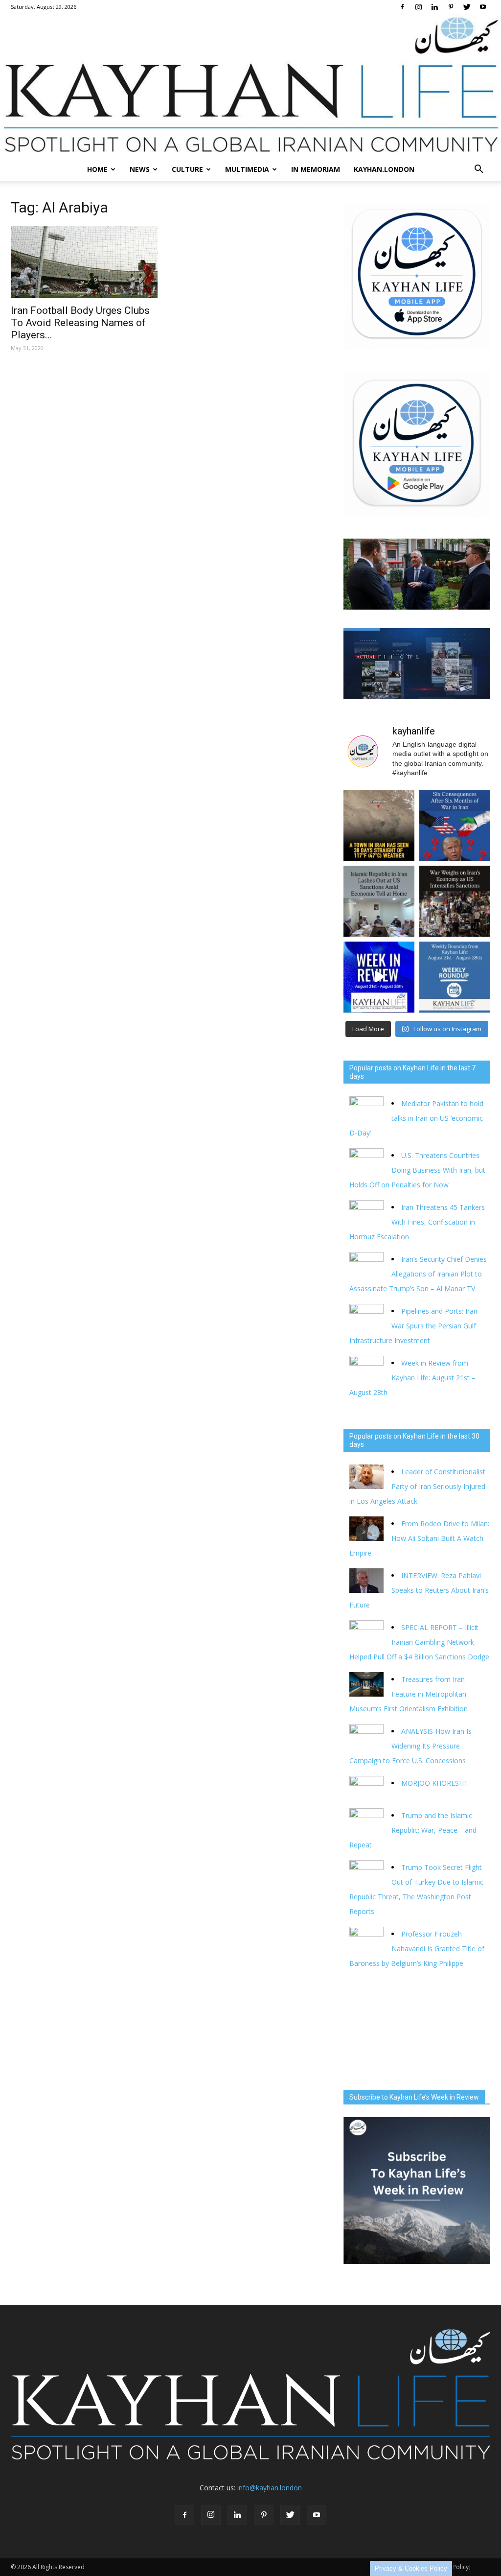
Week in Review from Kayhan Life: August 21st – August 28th (412, 1378)
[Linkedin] (434, 7)
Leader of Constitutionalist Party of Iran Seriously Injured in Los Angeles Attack (417, 1486)
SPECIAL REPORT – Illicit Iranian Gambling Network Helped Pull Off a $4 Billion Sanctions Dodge (419, 1642)
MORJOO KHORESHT (436, 1783)
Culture (187, 169)
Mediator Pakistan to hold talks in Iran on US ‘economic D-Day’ (416, 1118)
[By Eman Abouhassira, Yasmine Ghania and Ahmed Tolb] (379, 901)
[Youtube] (483, 7)
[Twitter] (467, 7)
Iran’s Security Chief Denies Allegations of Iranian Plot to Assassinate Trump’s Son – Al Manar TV (418, 1274)
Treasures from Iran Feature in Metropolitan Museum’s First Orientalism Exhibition (409, 1694)
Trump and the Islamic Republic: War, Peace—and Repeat (413, 1830)
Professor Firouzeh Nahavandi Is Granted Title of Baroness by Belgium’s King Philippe (417, 1949)
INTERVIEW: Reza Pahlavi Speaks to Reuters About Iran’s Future (419, 1590)
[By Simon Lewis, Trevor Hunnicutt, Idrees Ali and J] (455, 825)
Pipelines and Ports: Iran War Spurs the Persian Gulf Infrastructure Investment (413, 1326)
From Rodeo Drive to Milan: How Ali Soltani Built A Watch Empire (419, 1538)
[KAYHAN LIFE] (250, 86)
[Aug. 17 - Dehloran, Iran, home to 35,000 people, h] (379, 825)
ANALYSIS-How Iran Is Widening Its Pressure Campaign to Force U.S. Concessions (410, 1746)
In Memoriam (316, 169)
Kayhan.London (384, 169)
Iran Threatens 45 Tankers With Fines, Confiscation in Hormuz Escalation (417, 1222)
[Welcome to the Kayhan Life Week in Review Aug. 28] (455, 977)
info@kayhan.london (270, 2488)
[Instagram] (418, 7)
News (140, 169)
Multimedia (247, 169)
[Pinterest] (451, 7)
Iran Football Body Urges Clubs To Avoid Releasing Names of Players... (80, 323)
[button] (478, 169)
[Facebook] (402, 7)
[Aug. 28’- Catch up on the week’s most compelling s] (379, 977)
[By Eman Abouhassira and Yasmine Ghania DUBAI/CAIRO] (455, 901)
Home (97, 169)
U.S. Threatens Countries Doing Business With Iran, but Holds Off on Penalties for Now (417, 1170)
